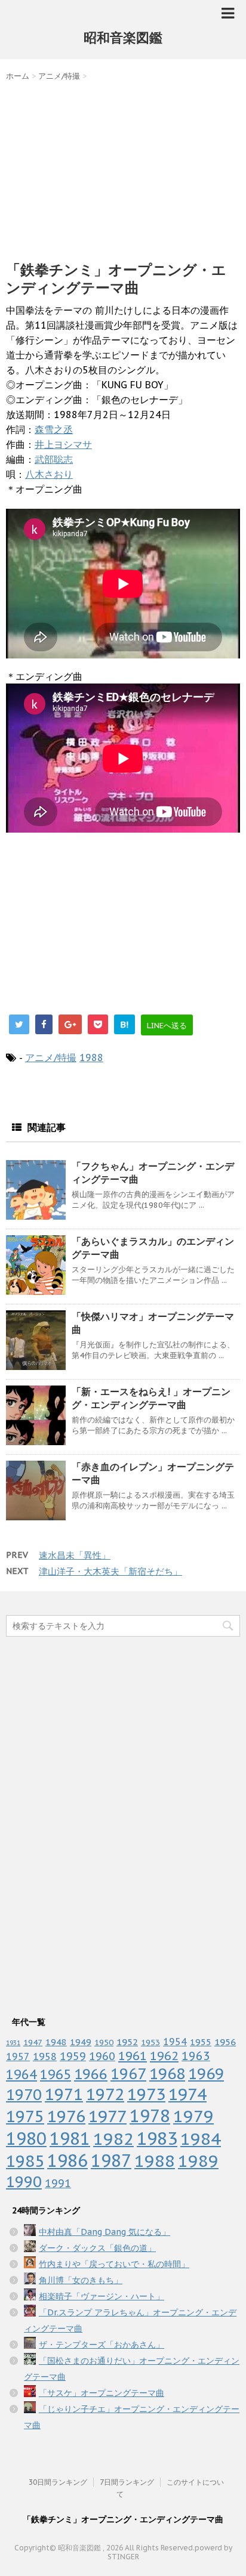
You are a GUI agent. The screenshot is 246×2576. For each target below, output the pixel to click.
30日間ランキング (58, 2482)
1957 (18, 2057)
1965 (56, 2074)
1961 (133, 2056)
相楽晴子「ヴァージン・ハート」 (102, 2296)
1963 (196, 2056)
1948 (56, 2042)
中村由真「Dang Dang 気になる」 (104, 2232)
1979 (193, 2116)
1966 (91, 2074)
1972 (105, 2094)
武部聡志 (54, 459)
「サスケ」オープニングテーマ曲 (102, 2393)
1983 (157, 2138)
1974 (187, 2094)
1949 (81, 2042)
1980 (26, 2139)
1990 (24, 2181)
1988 (91, 1057)
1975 (25, 2116)
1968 (167, 2074)
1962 (164, 2056)
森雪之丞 (54, 429)
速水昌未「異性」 (75, 1555)
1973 (146, 2094)
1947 (33, 2042)
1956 (225, 2042)
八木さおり (49, 474)
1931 (13, 2043)
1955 (201, 2042)
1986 (67, 2161)
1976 (66, 2116)
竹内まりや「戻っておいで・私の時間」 (114, 2264)
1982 (113, 2139)
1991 (58, 2183)
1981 (70, 2139)
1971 (64, 2094)
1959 (73, 2056)
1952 (127, 2042)
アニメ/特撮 (51, 1057)
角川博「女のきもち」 (81, 2280)
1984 (201, 2139)
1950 (104, 2042)
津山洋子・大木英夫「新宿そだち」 (110, 1571)
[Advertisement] (123, 168)
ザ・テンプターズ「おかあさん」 (102, 2345)
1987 (111, 2161)
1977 (107, 2116)
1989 (198, 2161)
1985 (25, 2161)
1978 (150, 2116)
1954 (175, 2042)
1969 (206, 2074)
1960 (102, 2056)
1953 (150, 2042)
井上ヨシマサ (63, 444)
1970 (24, 2094)
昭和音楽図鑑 (123, 38)
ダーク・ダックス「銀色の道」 (97, 2248)
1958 (45, 2057)
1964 (21, 2074)
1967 (128, 2074)
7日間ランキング (127, 2482)
